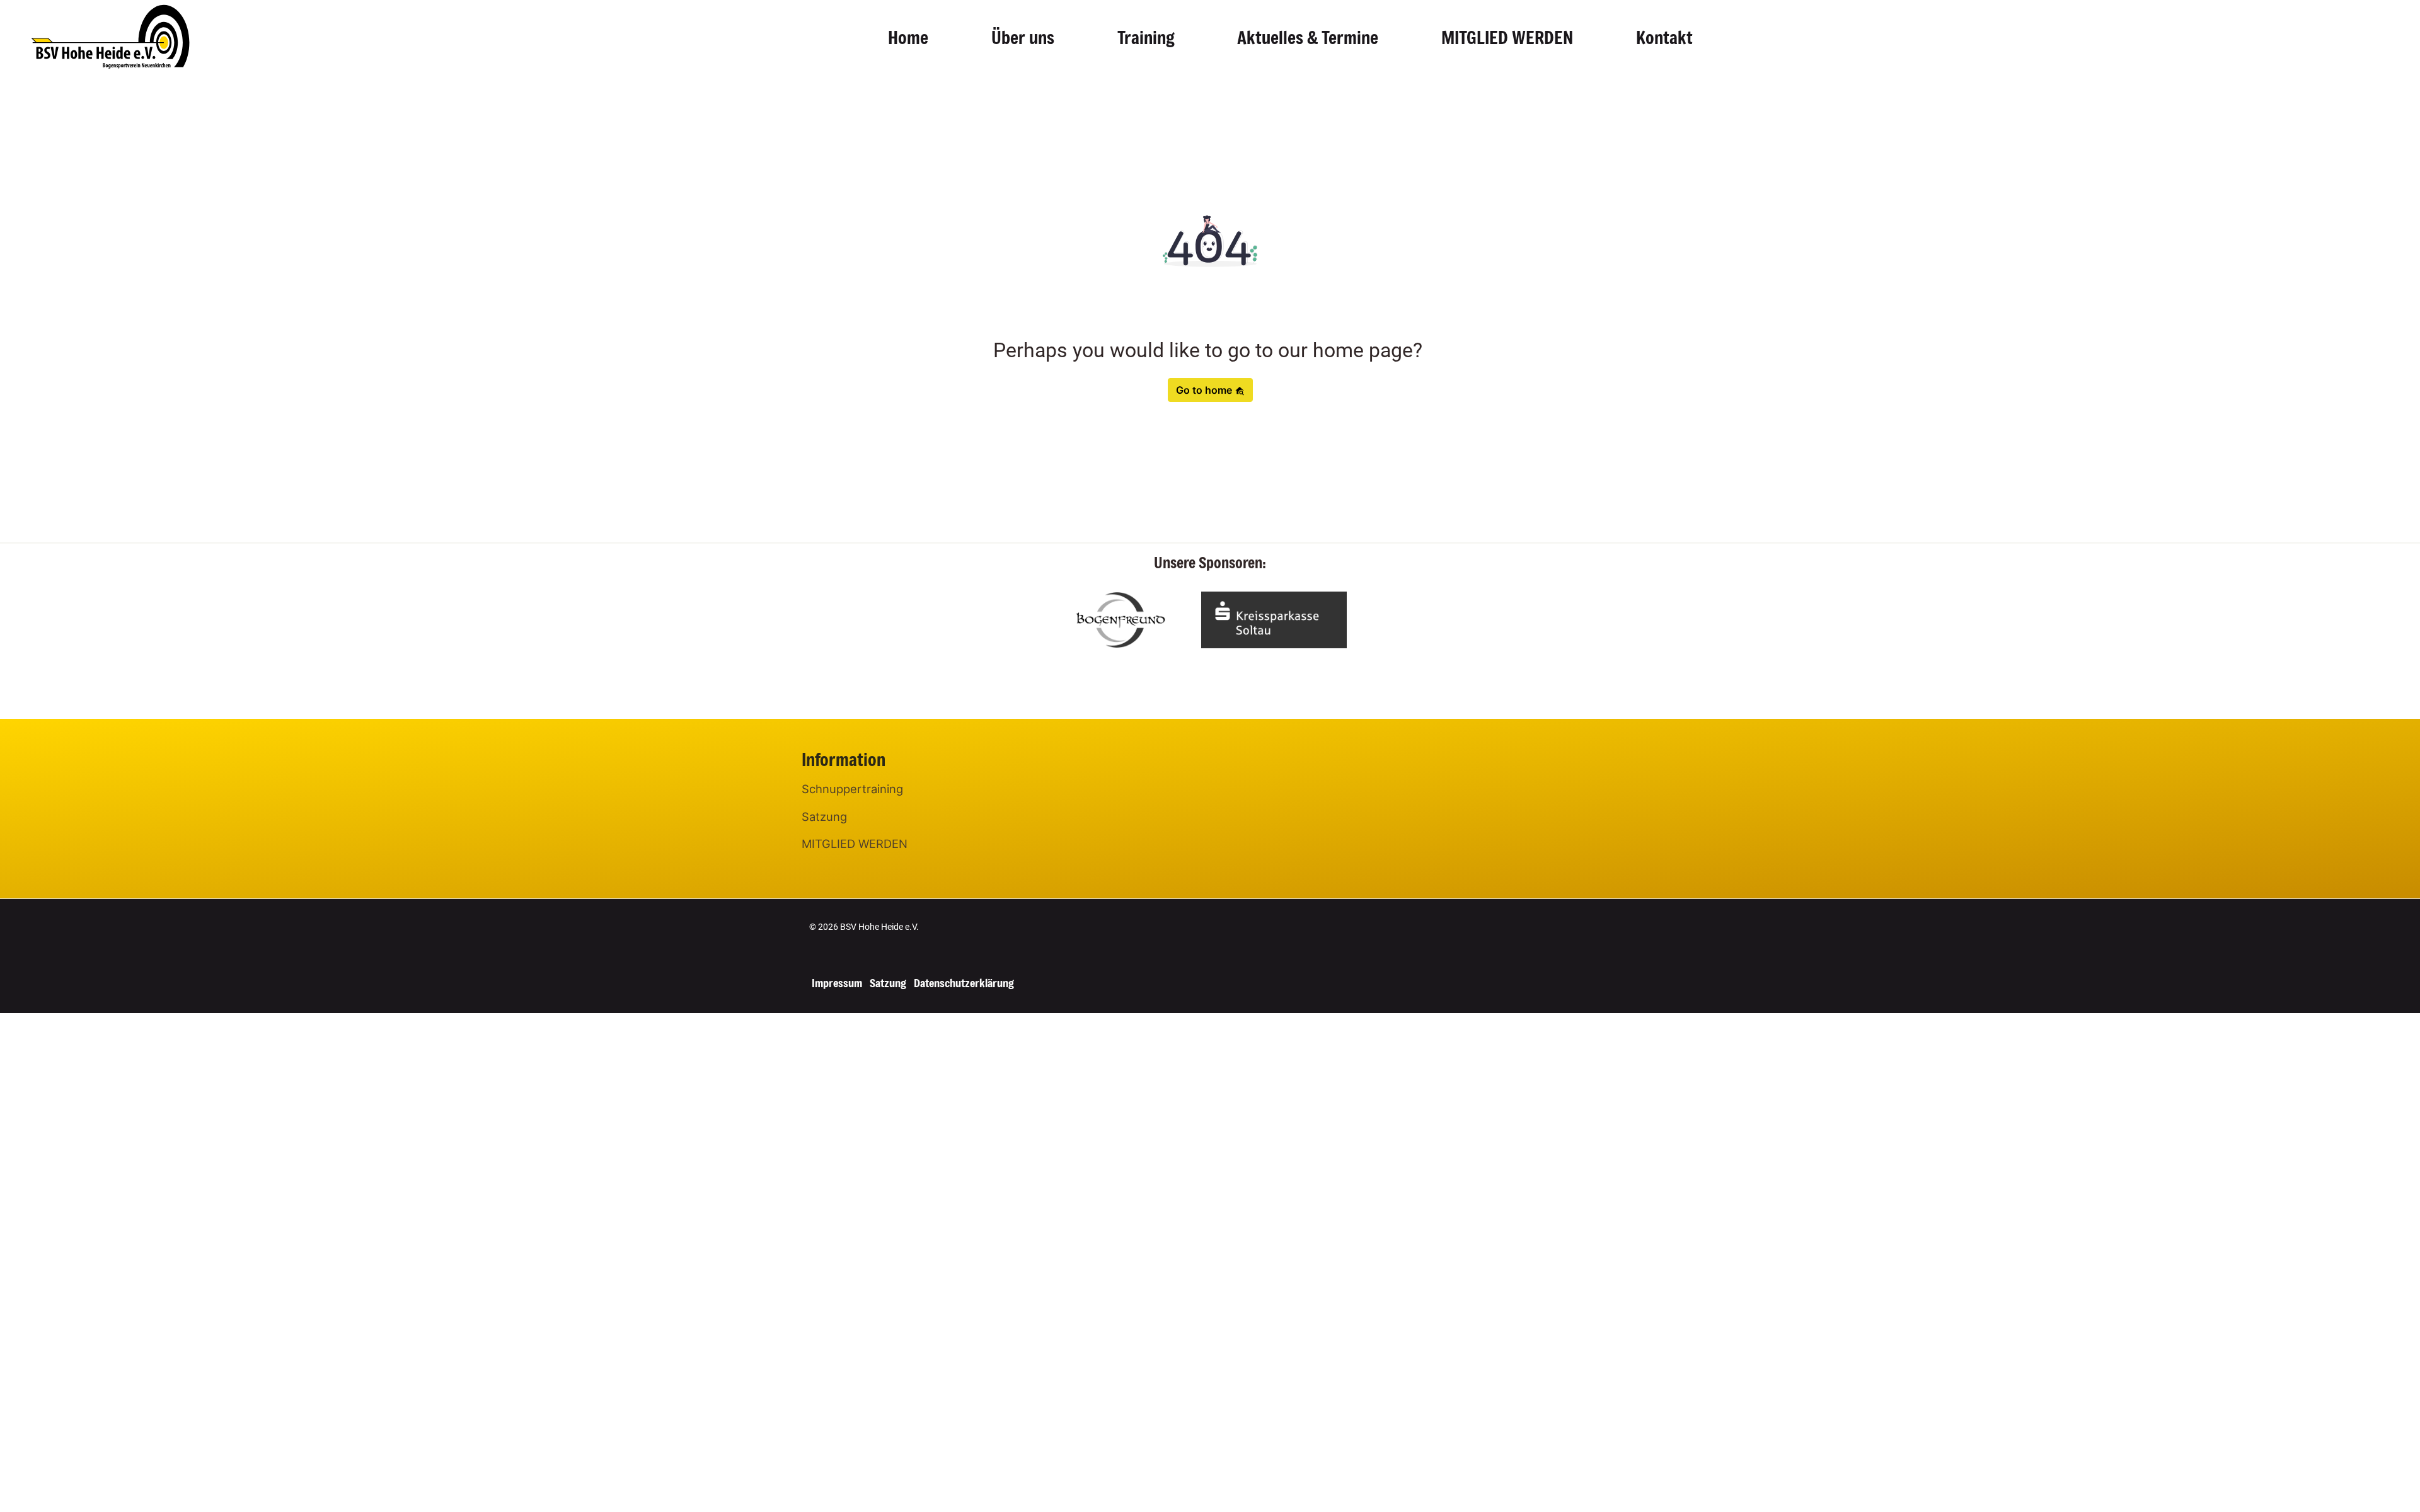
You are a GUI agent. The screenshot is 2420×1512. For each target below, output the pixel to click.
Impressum (837, 983)
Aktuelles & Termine (1308, 37)
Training (1146, 37)
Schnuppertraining (852, 789)
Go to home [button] (1205, 390)
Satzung (824, 816)
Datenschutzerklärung (964, 983)
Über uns (1023, 37)
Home (908, 37)
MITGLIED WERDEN (1507, 37)
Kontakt (1664, 37)
